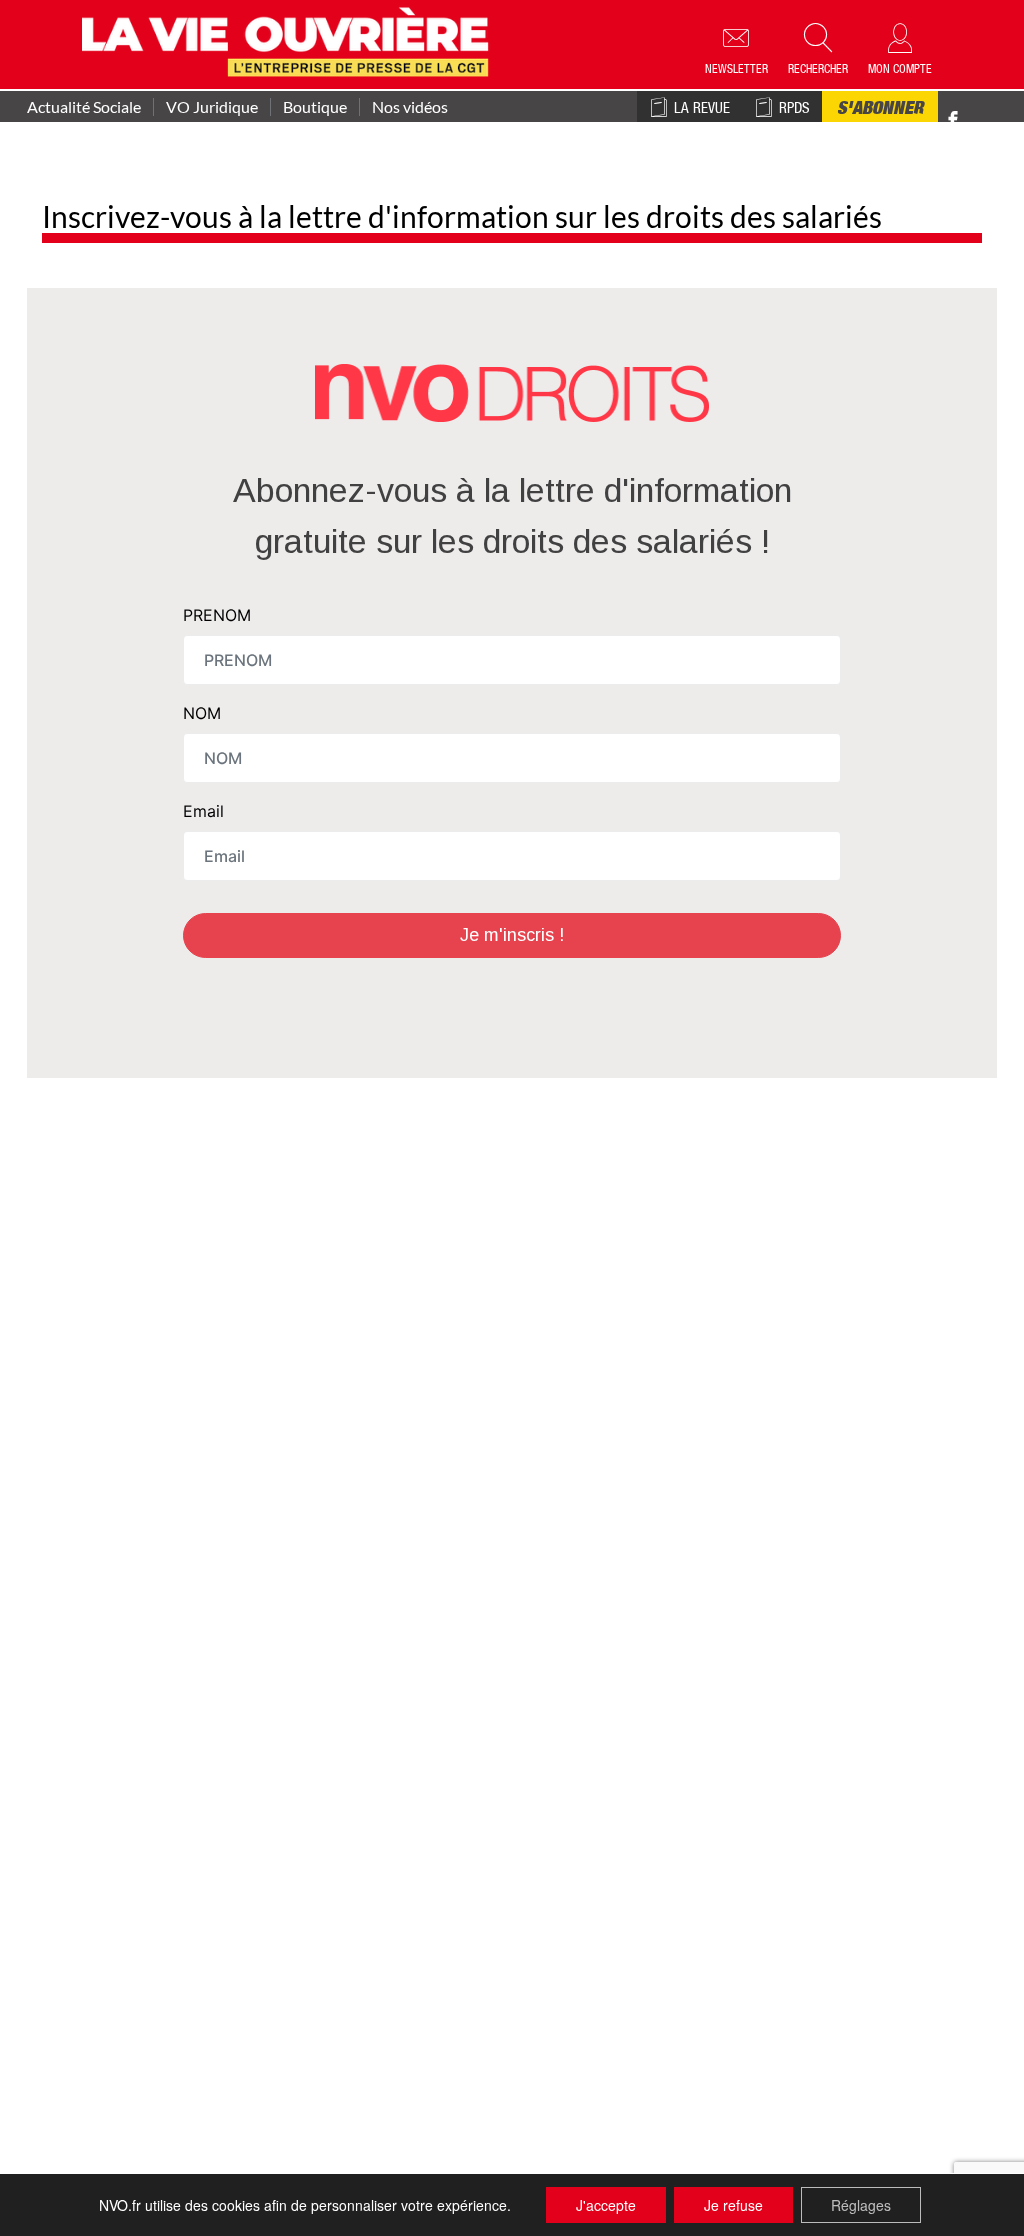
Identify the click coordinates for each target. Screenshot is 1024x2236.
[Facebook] (953, 120)
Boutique (315, 107)
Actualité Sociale (84, 107)
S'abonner (880, 110)
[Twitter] (974, 109)
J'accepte (606, 2205)
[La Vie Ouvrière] (289, 39)
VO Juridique (212, 107)
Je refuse (733, 2205)
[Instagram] (988, 120)
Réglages (861, 2205)
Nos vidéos (410, 107)
